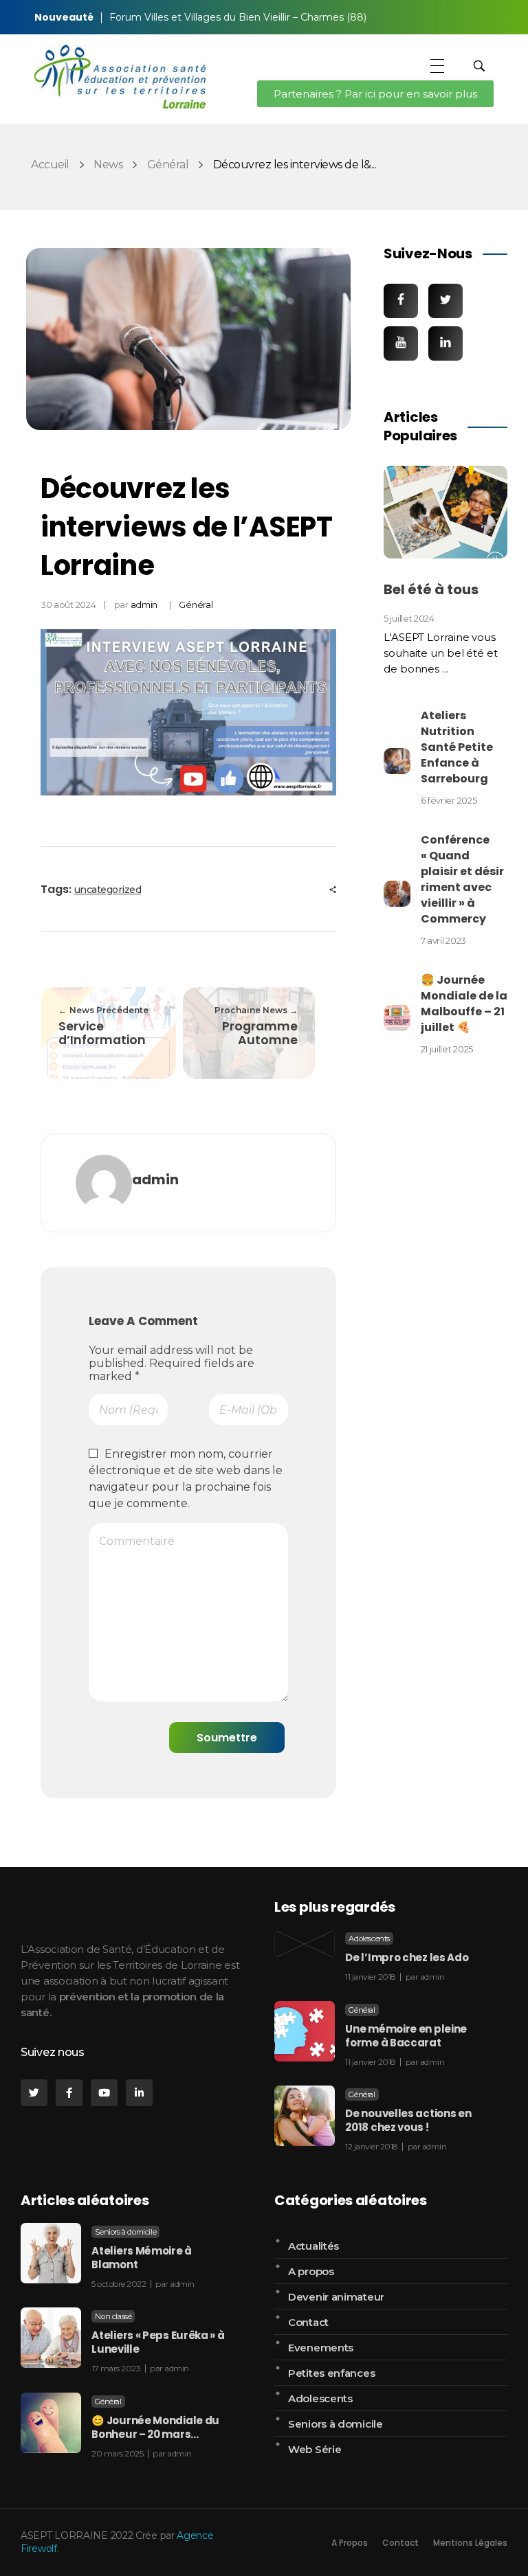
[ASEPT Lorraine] (120, 77)
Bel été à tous (431, 589)
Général (168, 165)
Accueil (50, 165)
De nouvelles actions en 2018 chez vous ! (408, 2120)
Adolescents (369, 1939)
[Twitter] (34, 2093)
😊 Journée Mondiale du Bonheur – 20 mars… (155, 2427)
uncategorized (108, 890)
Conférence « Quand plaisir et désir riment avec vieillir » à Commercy (462, 879)
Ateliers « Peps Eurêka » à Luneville (158, 2342)
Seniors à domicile (125, 2232)
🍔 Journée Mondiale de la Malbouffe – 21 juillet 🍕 (464, 1004)
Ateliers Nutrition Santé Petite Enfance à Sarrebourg (457, 747)
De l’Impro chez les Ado (407, 1957)
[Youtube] (104, 2093)
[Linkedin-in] (139, 2093)
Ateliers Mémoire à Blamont (142, 2258)
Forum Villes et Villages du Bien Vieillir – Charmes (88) (238, 17)
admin (144, 605)
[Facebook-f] (69, 2093)
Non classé (113, 2316)
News (108, 165)
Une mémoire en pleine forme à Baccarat (406, 2036)
